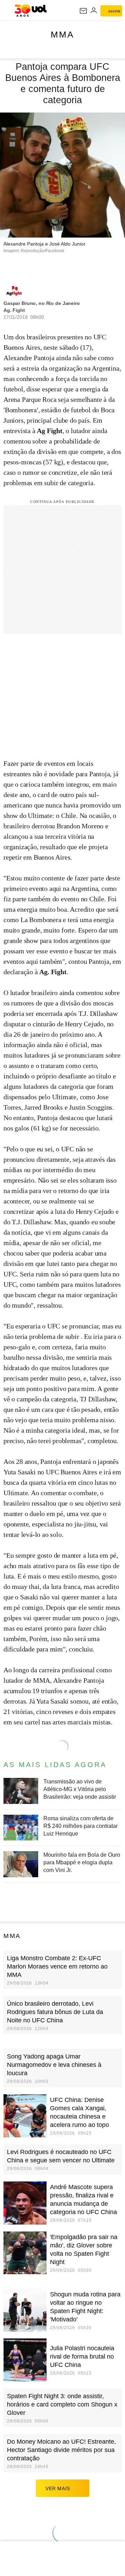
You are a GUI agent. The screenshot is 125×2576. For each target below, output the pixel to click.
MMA (62, 34)
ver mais (58, 2488)
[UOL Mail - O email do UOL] (83, 11)
